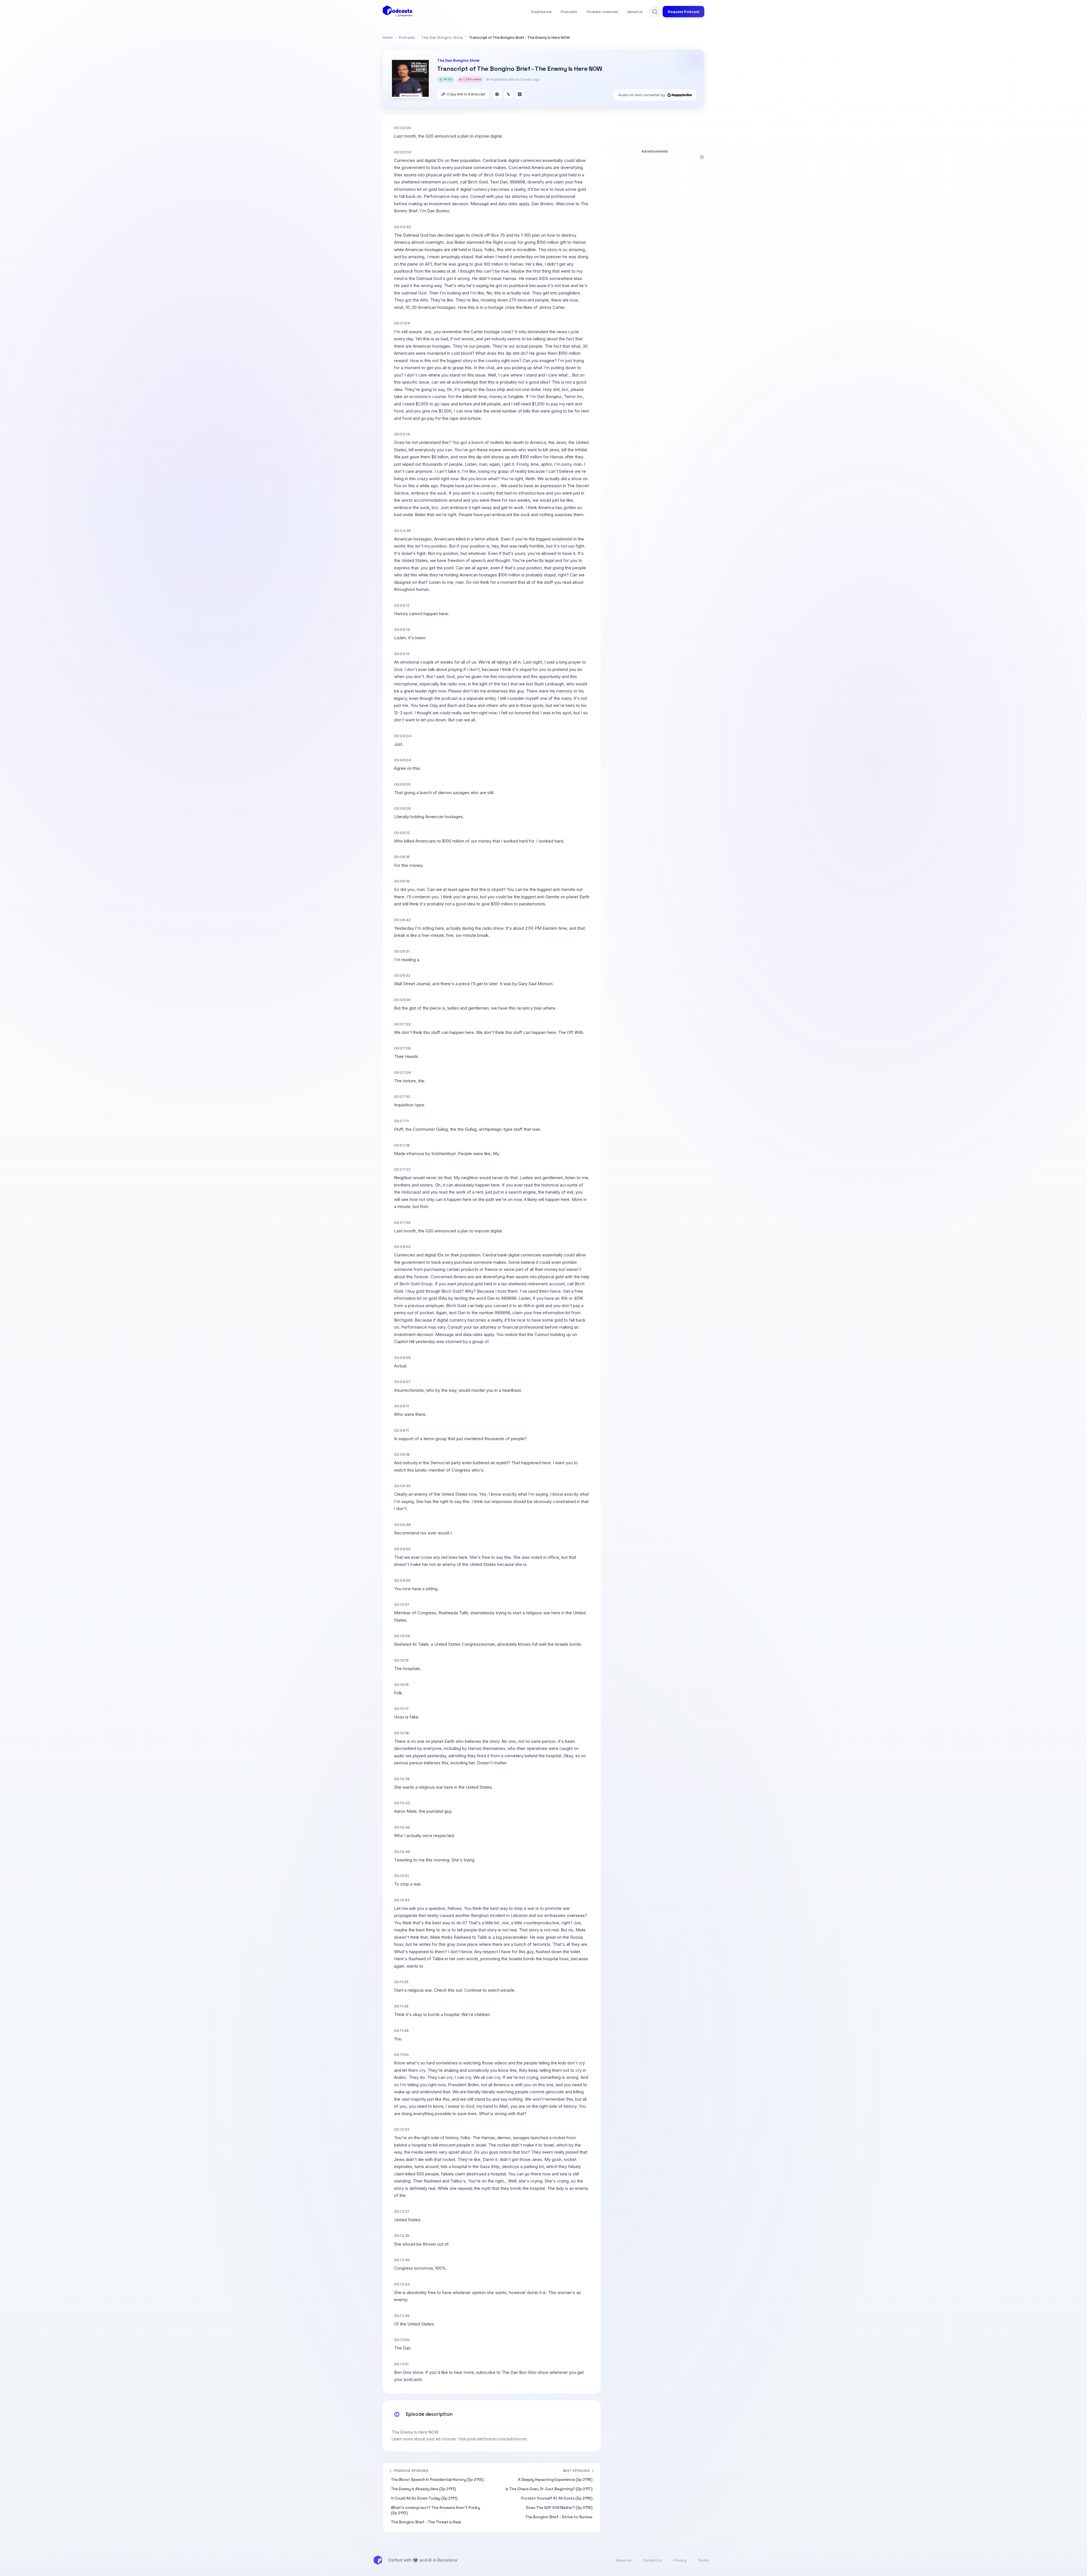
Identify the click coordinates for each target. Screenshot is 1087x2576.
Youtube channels (602, 12)
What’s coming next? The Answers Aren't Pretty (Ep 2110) (436, 2510)
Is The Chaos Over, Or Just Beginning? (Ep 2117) (549, 2489)
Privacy (680, 2560)
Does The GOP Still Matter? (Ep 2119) (559, 2508)
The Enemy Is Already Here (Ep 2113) (423, 2489)
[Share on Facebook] (497, 94)
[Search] (655, 12)
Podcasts (569, 12)
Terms (703, 2560)
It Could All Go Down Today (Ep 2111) (424, 2498)
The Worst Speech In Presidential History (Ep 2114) (437, 2480)
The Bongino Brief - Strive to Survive (559, 2517)
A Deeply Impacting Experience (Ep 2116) (555, 2480)
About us (635, 12)
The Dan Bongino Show (442, 37)
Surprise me (541, 12)
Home (388, 37)
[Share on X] (508, 94)
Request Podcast (683, 12)
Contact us (652, 2560)
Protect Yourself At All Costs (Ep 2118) (557, 2498)
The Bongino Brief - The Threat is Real (426, 2522)
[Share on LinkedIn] (520, 94)
